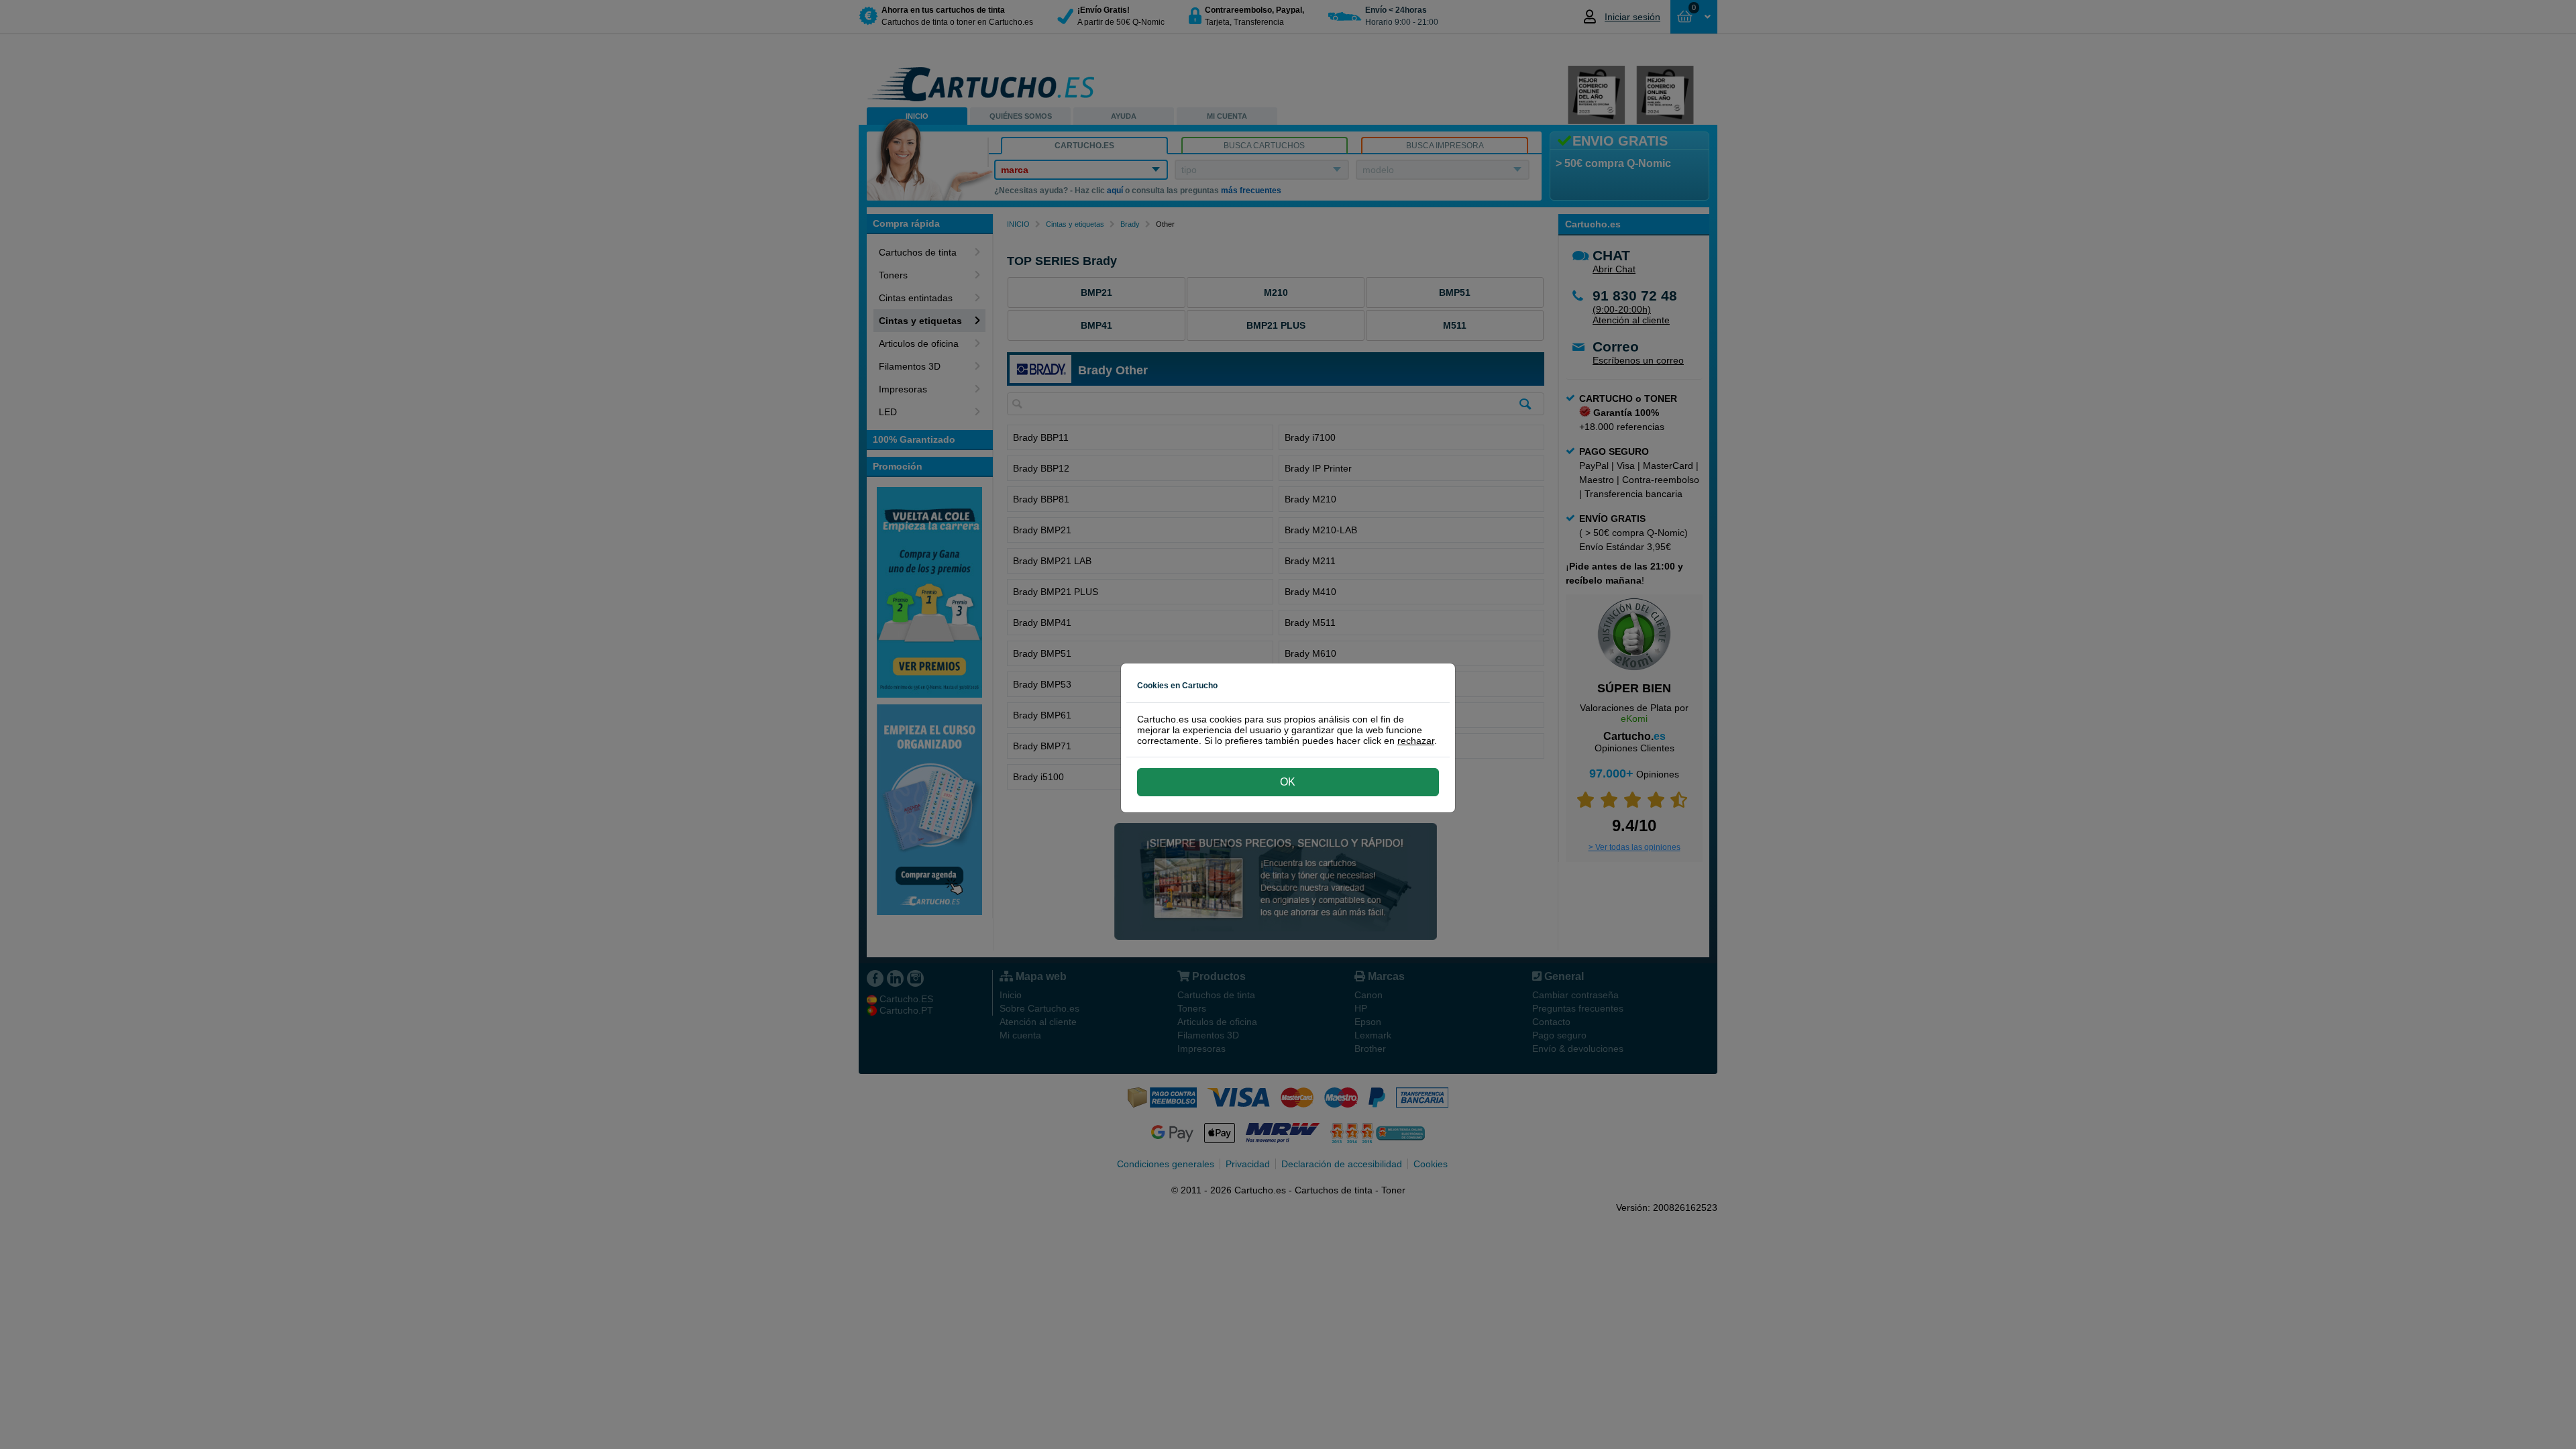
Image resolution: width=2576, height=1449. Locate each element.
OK (1288, 782)
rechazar (1416, 741)
